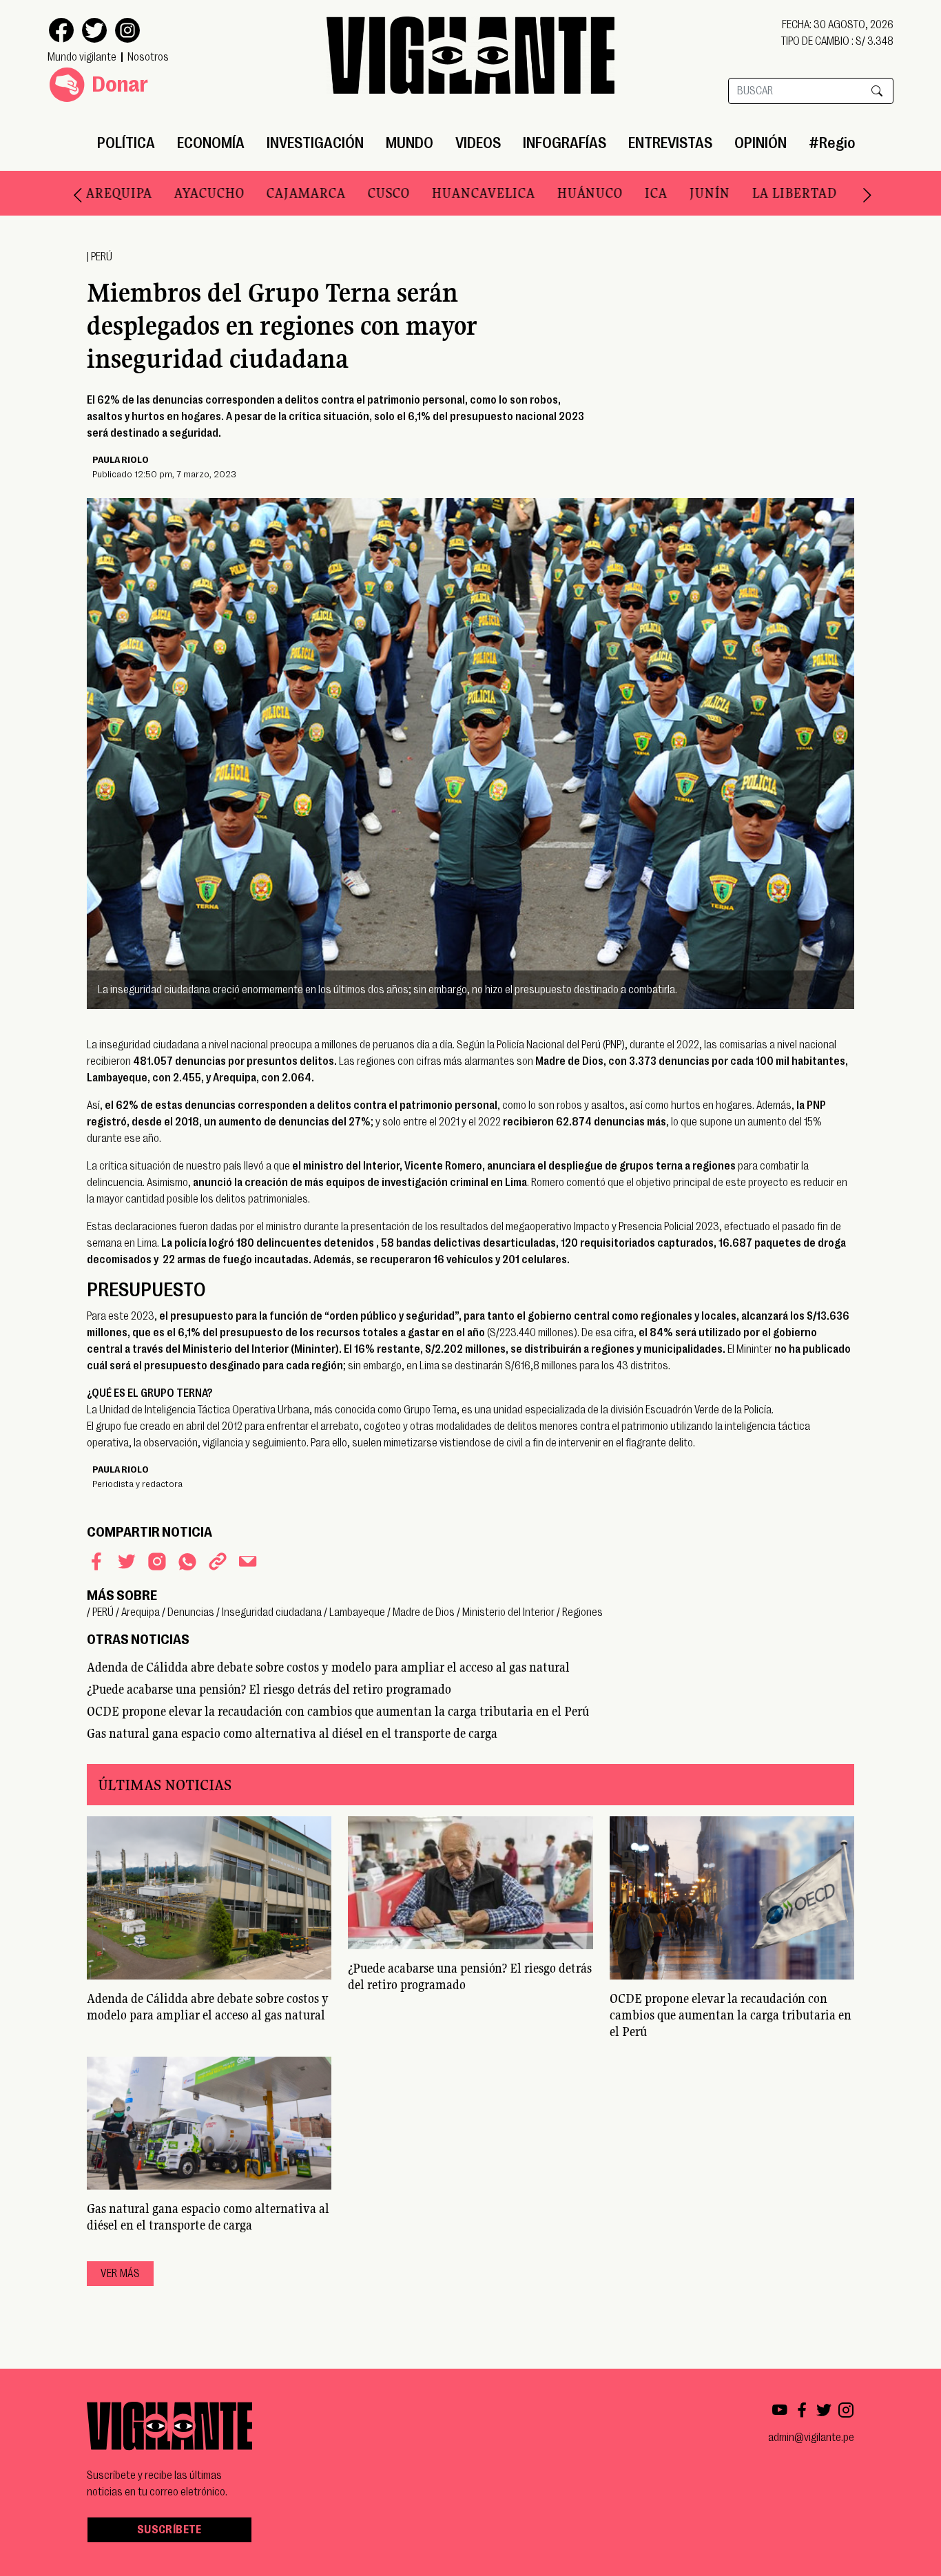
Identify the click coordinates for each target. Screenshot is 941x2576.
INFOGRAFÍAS (565, 143)
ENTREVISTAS (670, 143)
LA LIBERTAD (760, 193)
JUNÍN (675, 193)
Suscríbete (169, 2530)
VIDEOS (478, 143)
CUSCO (354, 193)
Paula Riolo (121, 459)
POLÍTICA (126, 143)
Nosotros (148, 57)
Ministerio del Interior (508, 1612)
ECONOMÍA (211, 143)
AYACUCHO (175, 193)
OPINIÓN (761, 143)
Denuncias (191, 1612)
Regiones (582, 1612)
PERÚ (102, 257)
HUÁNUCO (556, 193)
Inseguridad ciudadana (272, 1612)
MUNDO (410, 143)
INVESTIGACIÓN (315, 143)
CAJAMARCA (272, 193)
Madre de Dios (424, 1612)
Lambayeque (357, 1612)
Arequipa (141, 1612)
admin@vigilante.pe (811, 2438)
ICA (622, 193)
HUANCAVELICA (449, 193)
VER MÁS (120, 2274)
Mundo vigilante (82, 57)
